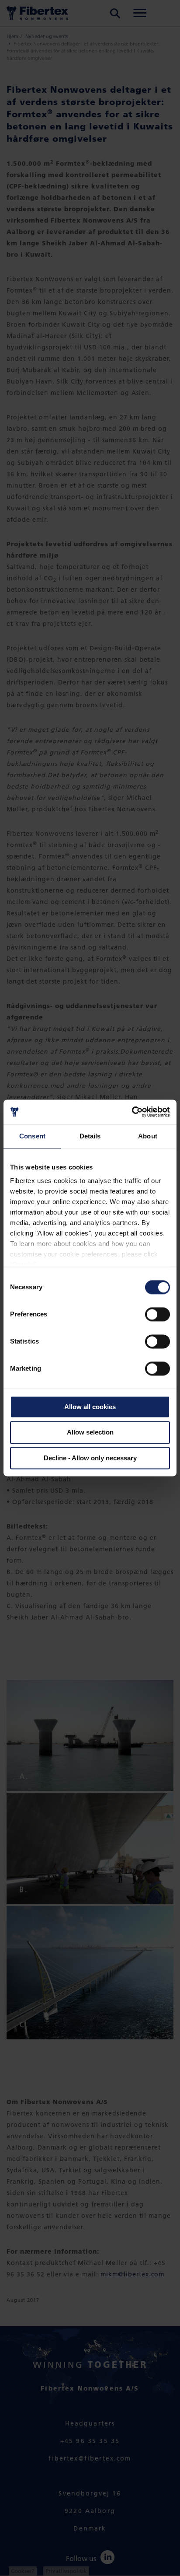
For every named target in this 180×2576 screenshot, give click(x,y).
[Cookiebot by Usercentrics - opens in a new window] (132, 1112)
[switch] (157, 1314)
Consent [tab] (32, 1136)
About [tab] (148, 1136)
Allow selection (90, 1433)
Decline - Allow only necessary (90, 1458)
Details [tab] (90, 1136)
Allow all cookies (90, 1407)
